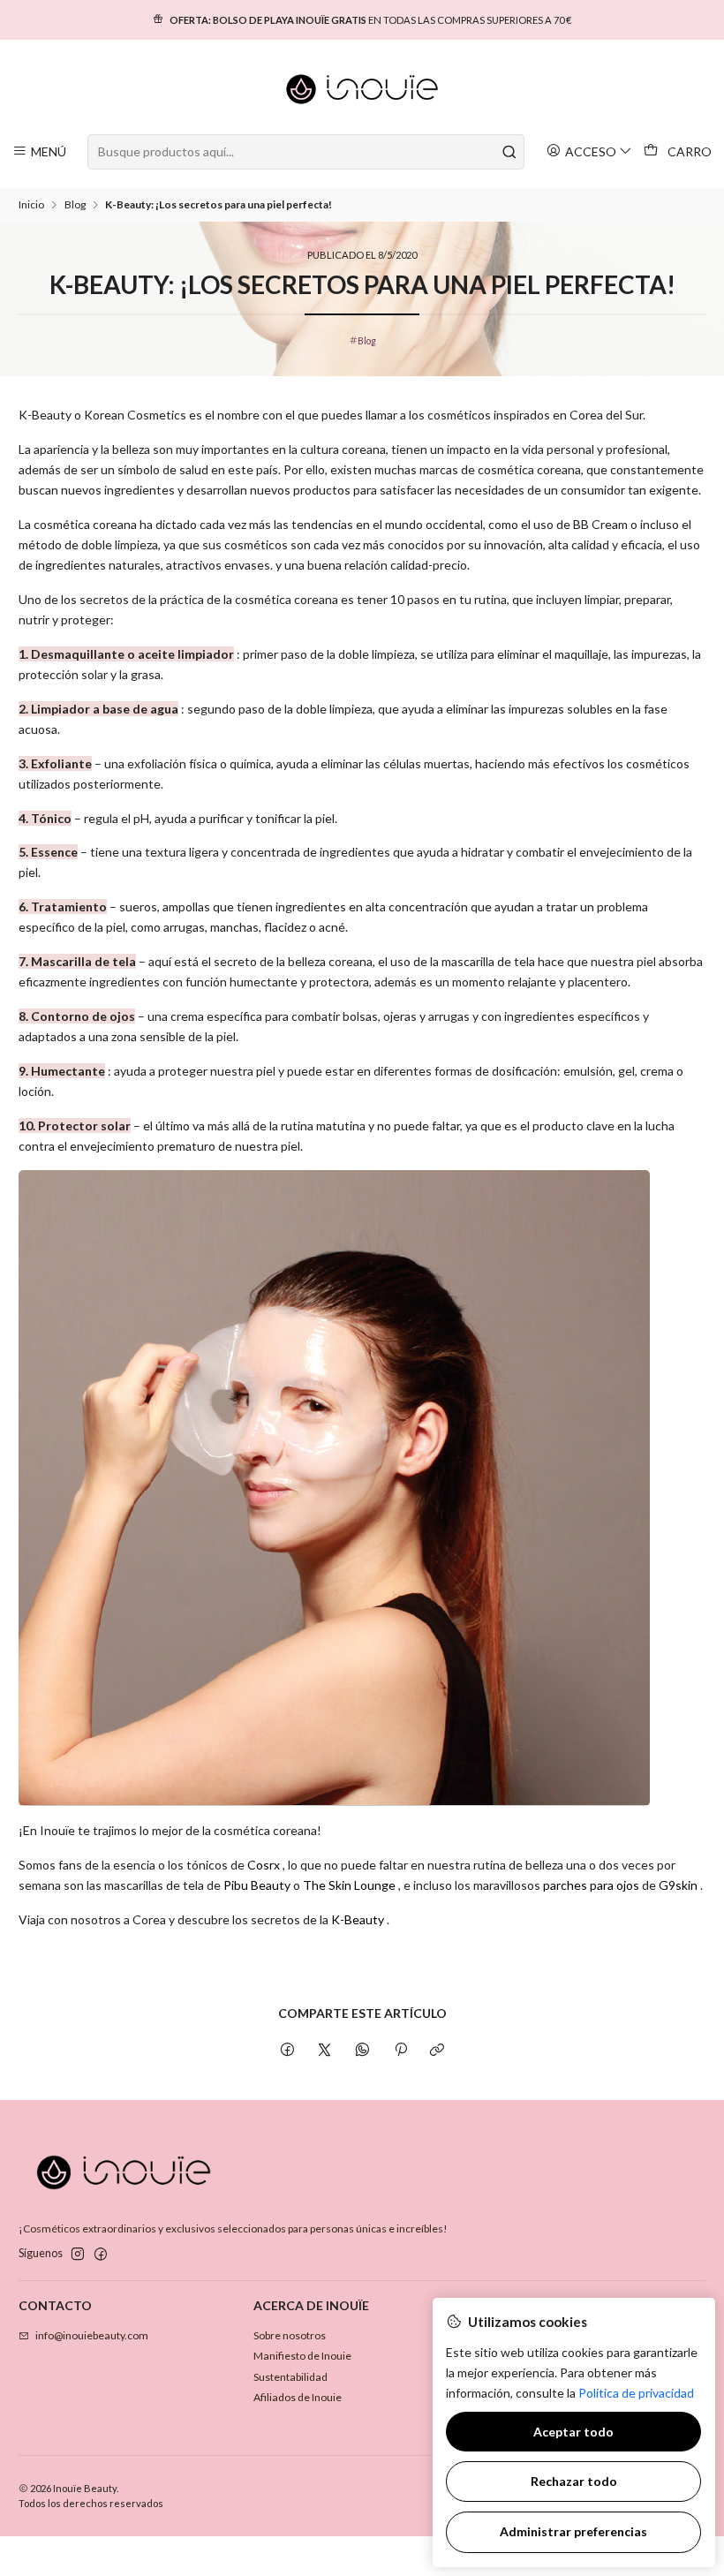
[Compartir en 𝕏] (325, 2051)
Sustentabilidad (290, 2377)
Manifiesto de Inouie (302, 2356)
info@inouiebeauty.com (92, 2335)
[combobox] (305, 152)
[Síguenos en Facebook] (101, 2255)
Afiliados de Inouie (298, 2397)
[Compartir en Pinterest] (400, 2051)
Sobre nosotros (290, 2335)
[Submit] (509, 152)
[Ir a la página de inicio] (362, 89)
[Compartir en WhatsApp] (363, 2051)
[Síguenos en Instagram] (78, 2255)
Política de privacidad (636, 2393)
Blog (75, 205)
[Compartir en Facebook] (288, 2051)
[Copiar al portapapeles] (437, 2051)
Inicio (31, 205)
